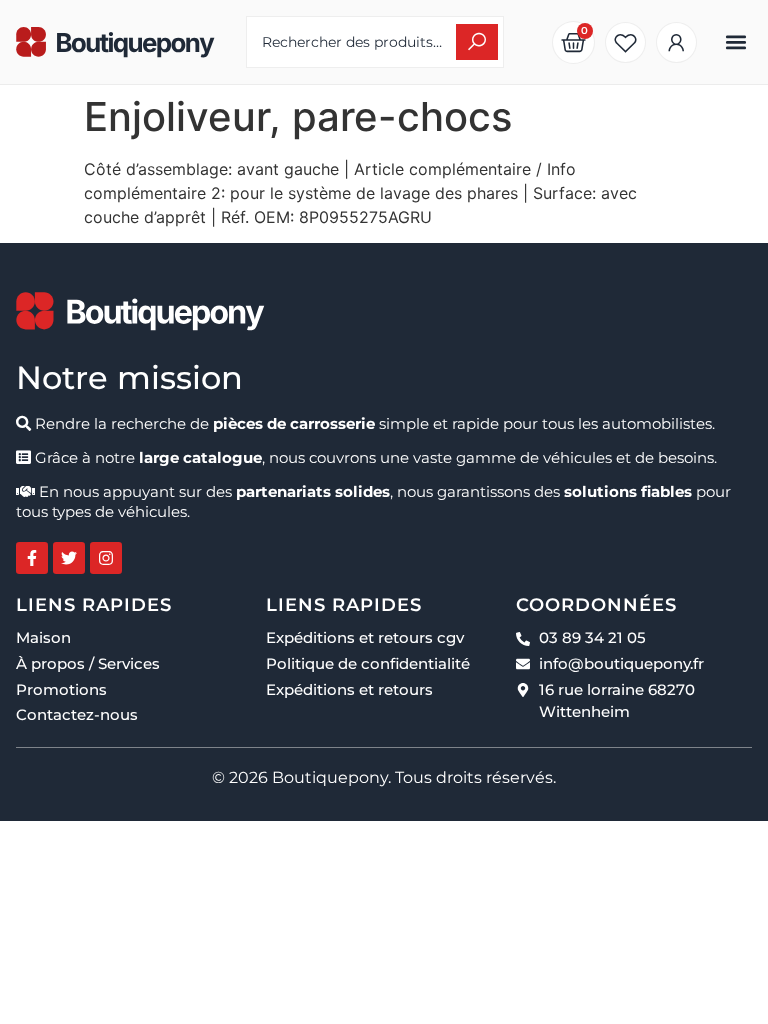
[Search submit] (477, 42)
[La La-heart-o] (625, 42)
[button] (735, 42)
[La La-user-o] (676, 42)
